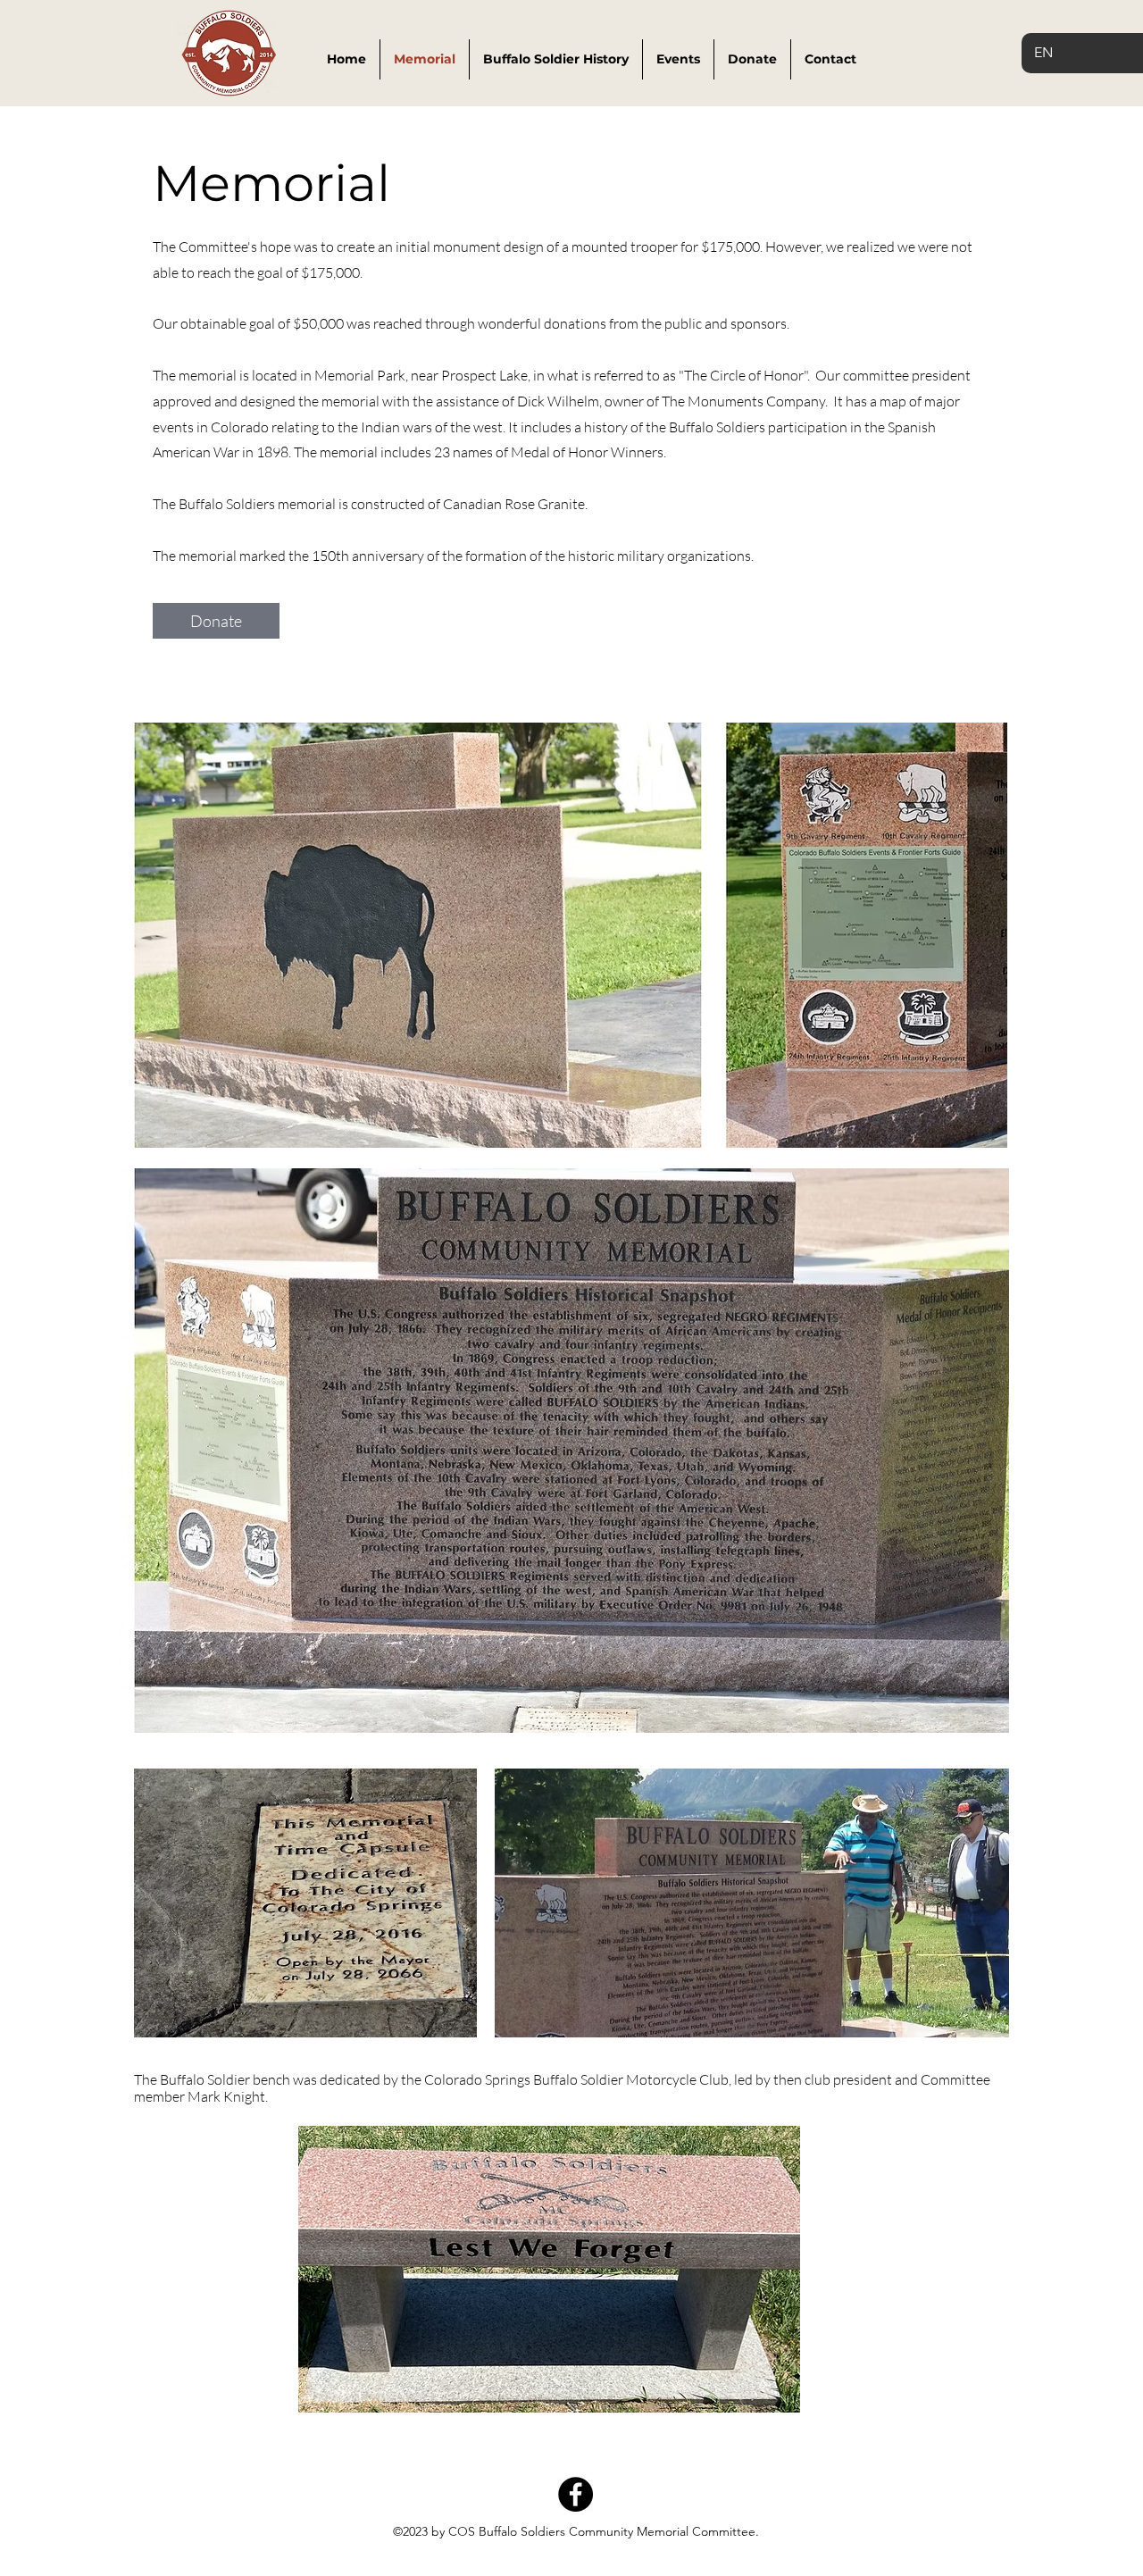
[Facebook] (576, 2494)
